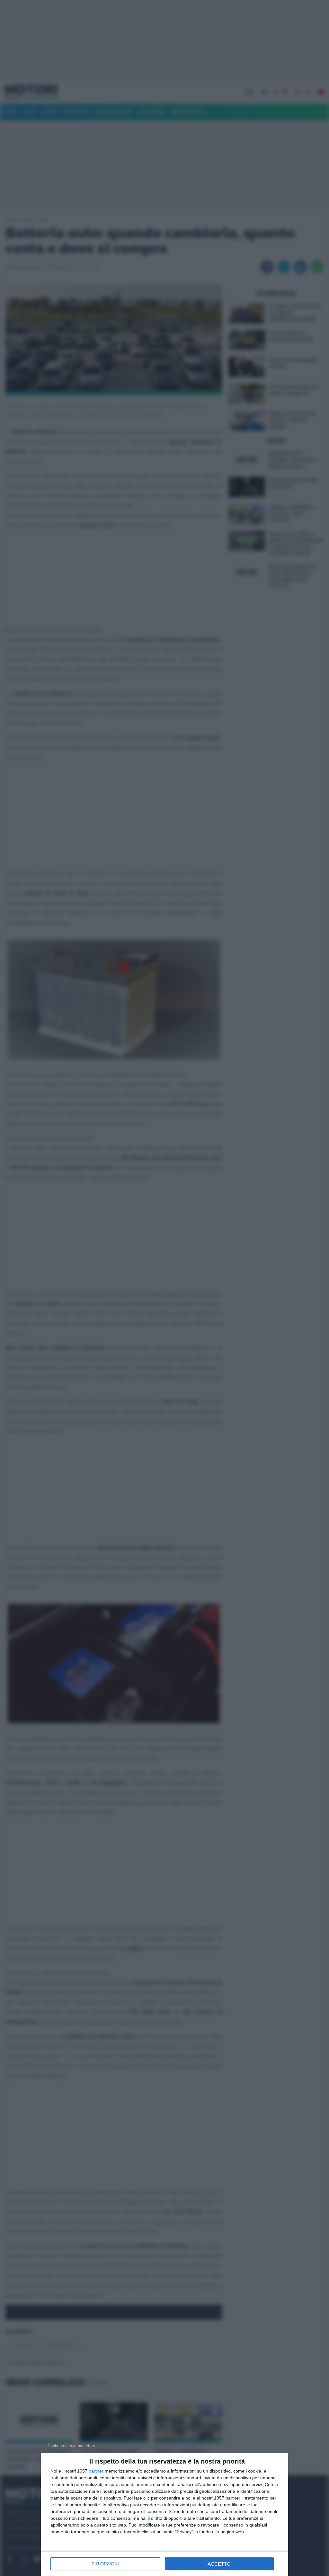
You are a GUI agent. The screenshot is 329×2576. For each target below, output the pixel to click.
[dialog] (164, 2515)
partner (96, 2471)
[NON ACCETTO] (71, 2446)
